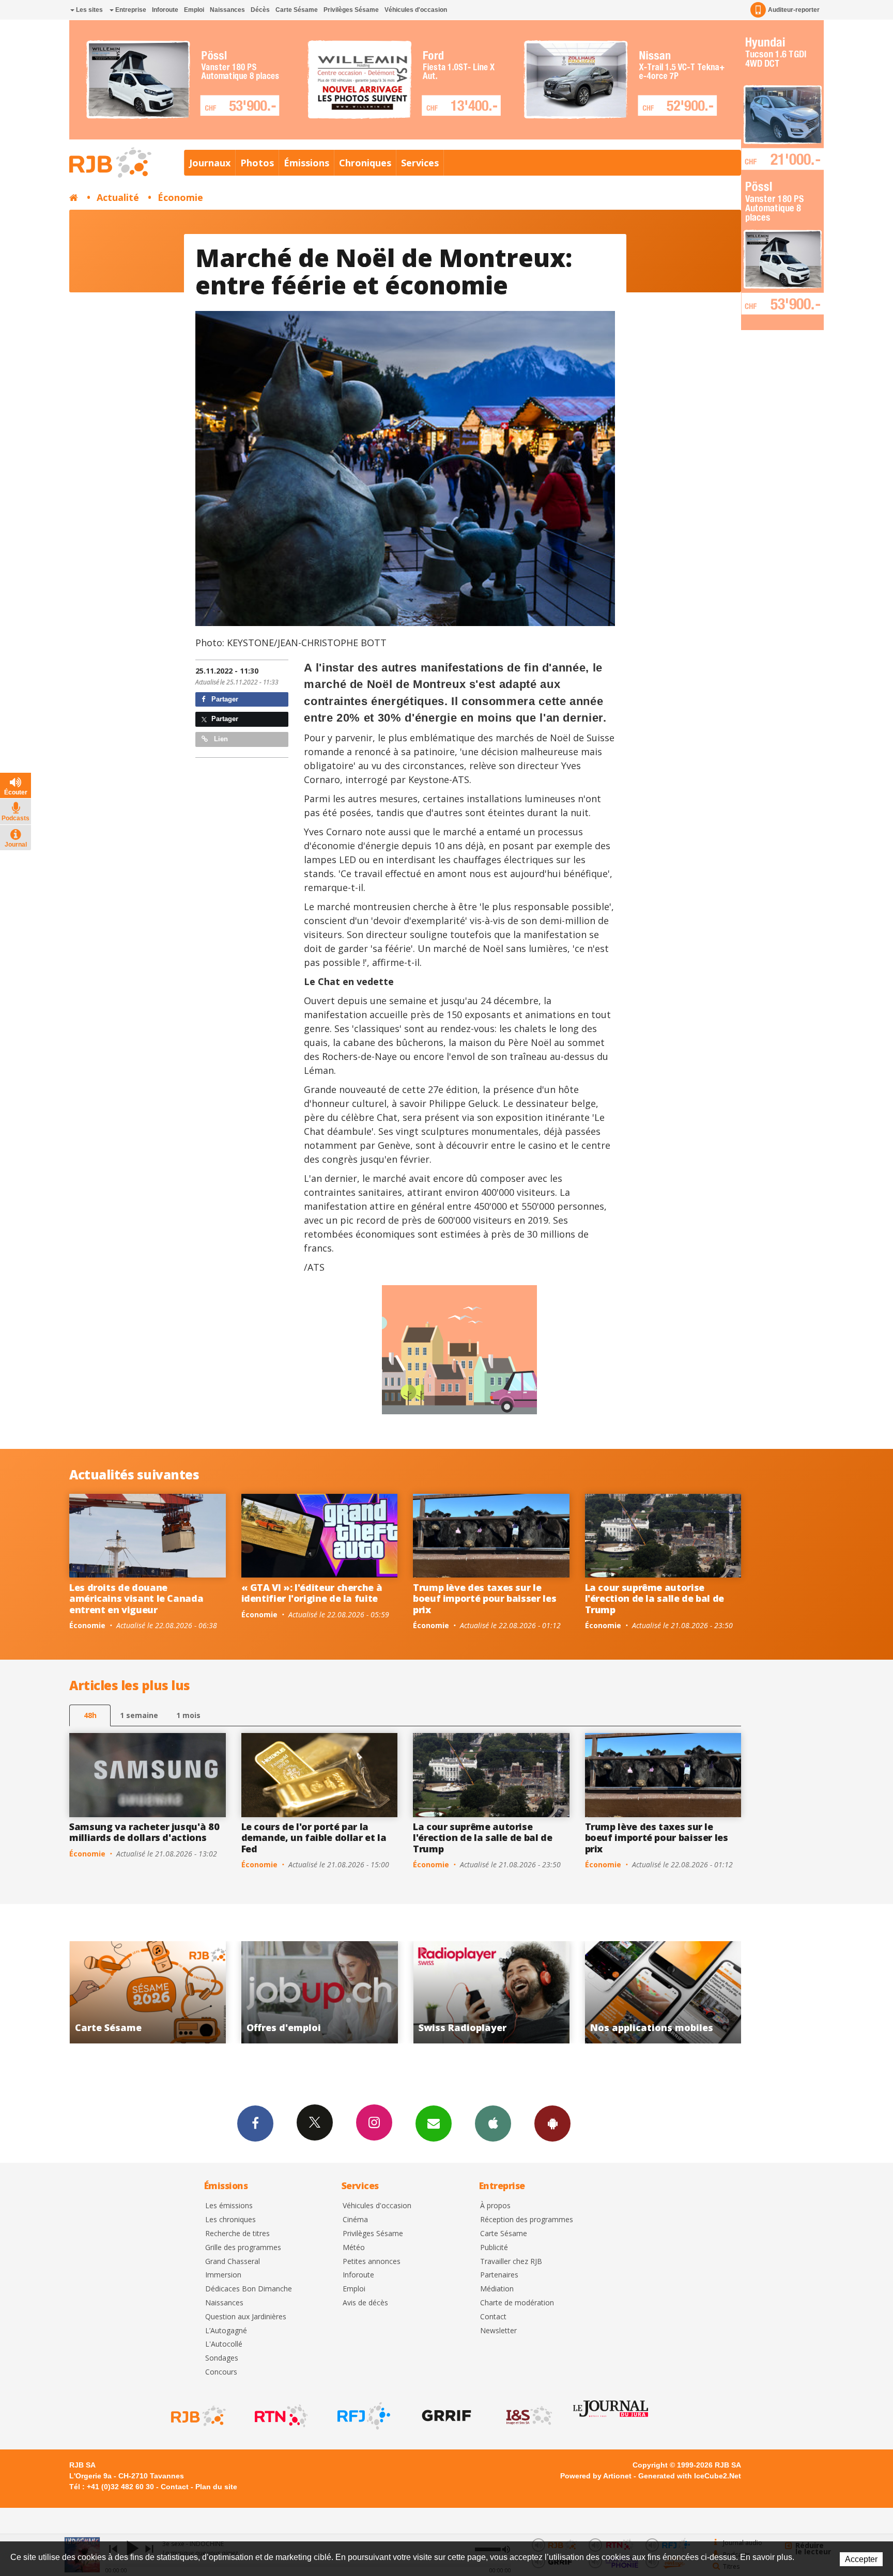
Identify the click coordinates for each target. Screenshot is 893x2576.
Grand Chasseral (233, 2262)
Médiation (497, 2289)
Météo (354, 2248)
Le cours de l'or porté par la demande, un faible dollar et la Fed (314, 1838)
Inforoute (165, 10)
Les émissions (229, 2206)
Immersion (223, 2275)
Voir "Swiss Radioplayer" (211, 1992)
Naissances (227, 10)
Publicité (494, 2248)
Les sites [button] (89, 10)
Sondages (222, 2358)
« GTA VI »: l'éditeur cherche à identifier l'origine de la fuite (312, 1593)
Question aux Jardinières (246, 2317)
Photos (257, 163)
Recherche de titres (237, 2234)
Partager (224, 699)
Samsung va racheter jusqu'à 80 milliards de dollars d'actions (144, 1832)
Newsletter (498, 2331)
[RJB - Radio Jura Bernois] (197, 2416)
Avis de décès (365, 2303)
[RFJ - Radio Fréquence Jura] (363, 2416)
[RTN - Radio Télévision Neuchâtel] (280, 2416)
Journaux (210, 163)
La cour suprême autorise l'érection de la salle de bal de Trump (655, 1598)
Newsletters (434, 2124)
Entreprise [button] (130, 10)
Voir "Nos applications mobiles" (383, 1992)
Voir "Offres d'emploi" (726, 1992)
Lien (220, 739)
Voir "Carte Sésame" (555, 1992)
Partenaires (499, 2275)
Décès (260, 10)
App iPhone (493, 2124)
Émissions (306, 163)
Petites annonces (372, 2262)
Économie (180, 197)
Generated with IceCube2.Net (690, 2476)
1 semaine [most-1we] (139, 1715)
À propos (495, 2206)
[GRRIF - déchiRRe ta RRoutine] (445, 2416)
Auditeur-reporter (794, 10)
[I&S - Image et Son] (528, 2416)
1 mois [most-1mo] (188, 1715)
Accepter (861, 2559)
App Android (552, 2124)
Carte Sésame (297, 10)
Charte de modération (517, 2303)
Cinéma (355, 2220)
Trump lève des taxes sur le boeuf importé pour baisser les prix (484, 1598)
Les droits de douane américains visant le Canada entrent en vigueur (136, 1598)
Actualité (118, 197)
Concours (221, 2372)
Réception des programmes (527, 2220)
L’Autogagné (226, 2331)
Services (420, 163)
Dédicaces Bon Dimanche (249, 2289)
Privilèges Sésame (351, 10)
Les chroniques (230, 2220)
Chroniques (365, 163)
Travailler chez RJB (511, 2262)
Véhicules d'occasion (416, 10)
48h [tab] (90, 1715)
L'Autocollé (224, 2344)
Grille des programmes (243, 2248)
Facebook (255, 2124)
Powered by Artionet (596, 2476)
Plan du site (216, 2487)
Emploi (194, 10)
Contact (493, 2317)
